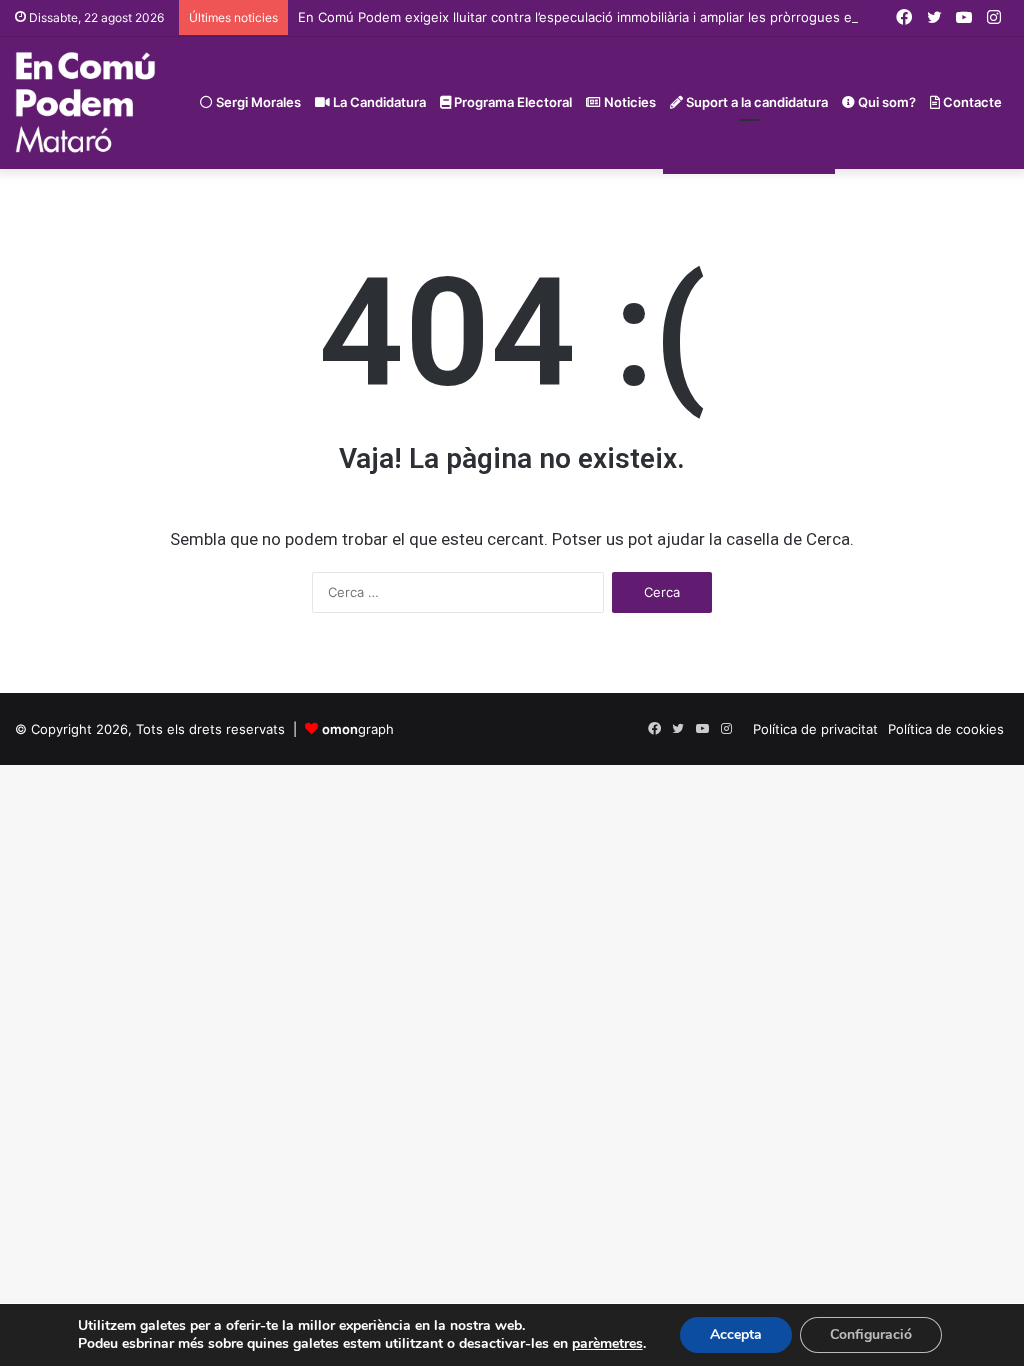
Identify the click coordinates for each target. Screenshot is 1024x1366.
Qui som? (885, 102)
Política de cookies (946, 729)
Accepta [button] (736, 1334)
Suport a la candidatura (755, 102)
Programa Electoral (511, 102)
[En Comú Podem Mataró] (85, 102)
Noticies (628, 102)
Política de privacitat (815, 729)
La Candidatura (378, 102)
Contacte (971, 102)
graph (358, 729)
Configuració (871, 1334)
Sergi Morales (257, 102)
